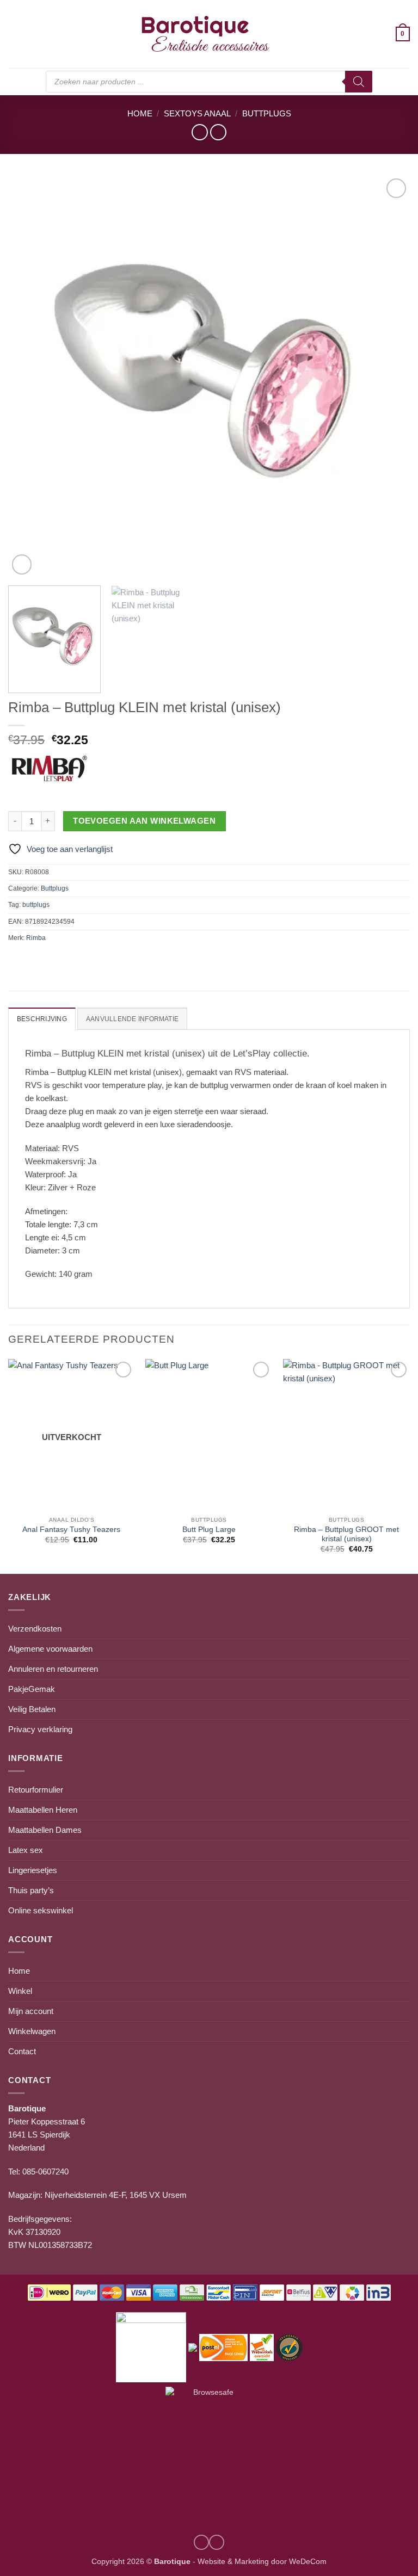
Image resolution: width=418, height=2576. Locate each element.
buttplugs (36, 905)
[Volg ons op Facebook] (217, 2542)
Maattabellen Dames (45, 1830)
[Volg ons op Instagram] (201, 2542)
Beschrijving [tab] (42, 1019)
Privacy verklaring (40, 1729)
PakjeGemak (32, 1689)
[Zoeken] (359, 82)
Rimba (36, 938)
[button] (14, 34)
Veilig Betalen (32, 1709)
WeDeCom (307, 2562)
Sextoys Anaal (197, 113)
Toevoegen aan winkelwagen (144, 821)
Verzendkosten (35, 1629)
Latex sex (26, 1850)
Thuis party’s (31, 1890)
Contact (22, 2051)
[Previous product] (218, 132)
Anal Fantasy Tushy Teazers (71, 1530)
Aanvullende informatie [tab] (132, 1019)
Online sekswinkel (41, 1910)
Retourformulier (36, 1790)
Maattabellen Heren (43, 1810)
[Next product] (199, 132)
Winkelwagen (32, 2031)
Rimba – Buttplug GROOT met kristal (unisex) (346, 1534)
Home (140, 113)
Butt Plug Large (209, 1530)
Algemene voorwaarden (50, 1649)
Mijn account (31, 2011)
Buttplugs (267, 113)
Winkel (20, 1991)
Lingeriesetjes (33, 1870)
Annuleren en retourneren (53, 1669)
